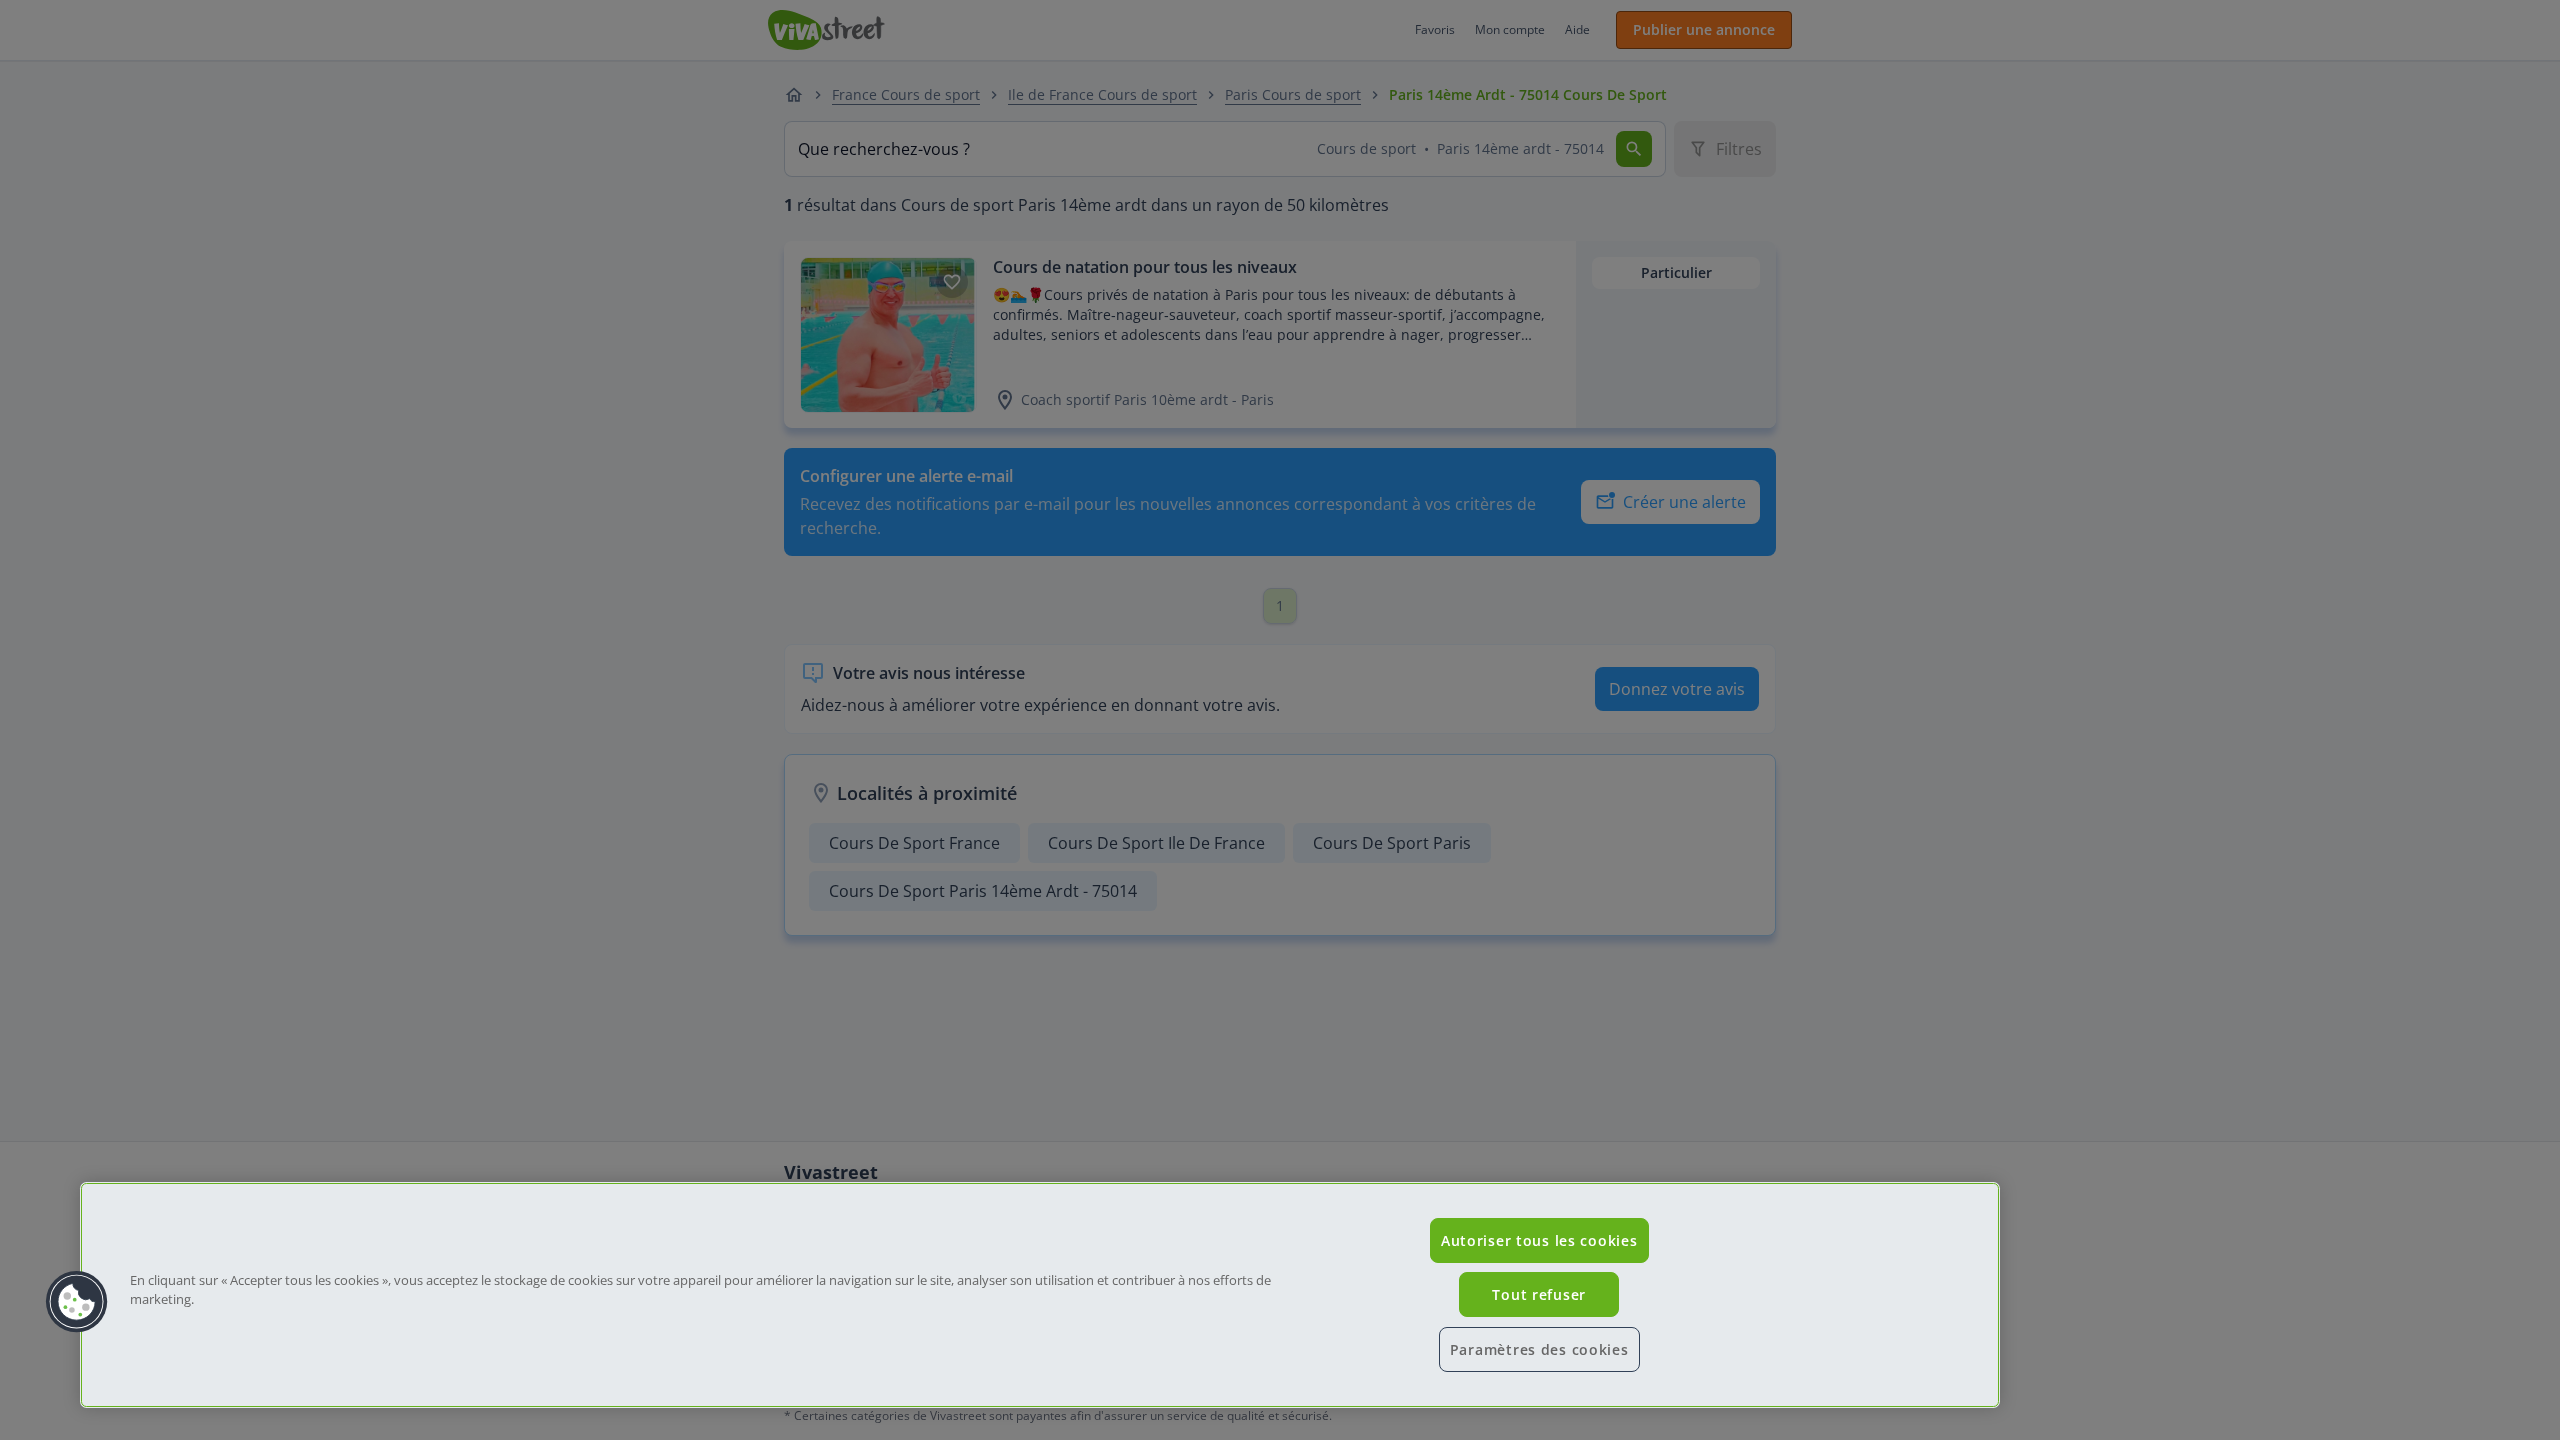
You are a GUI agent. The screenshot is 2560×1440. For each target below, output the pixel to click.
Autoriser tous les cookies (1539, 1240)
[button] (77, 1302)
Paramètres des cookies (1539, 1349)
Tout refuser (1539, 1294)
